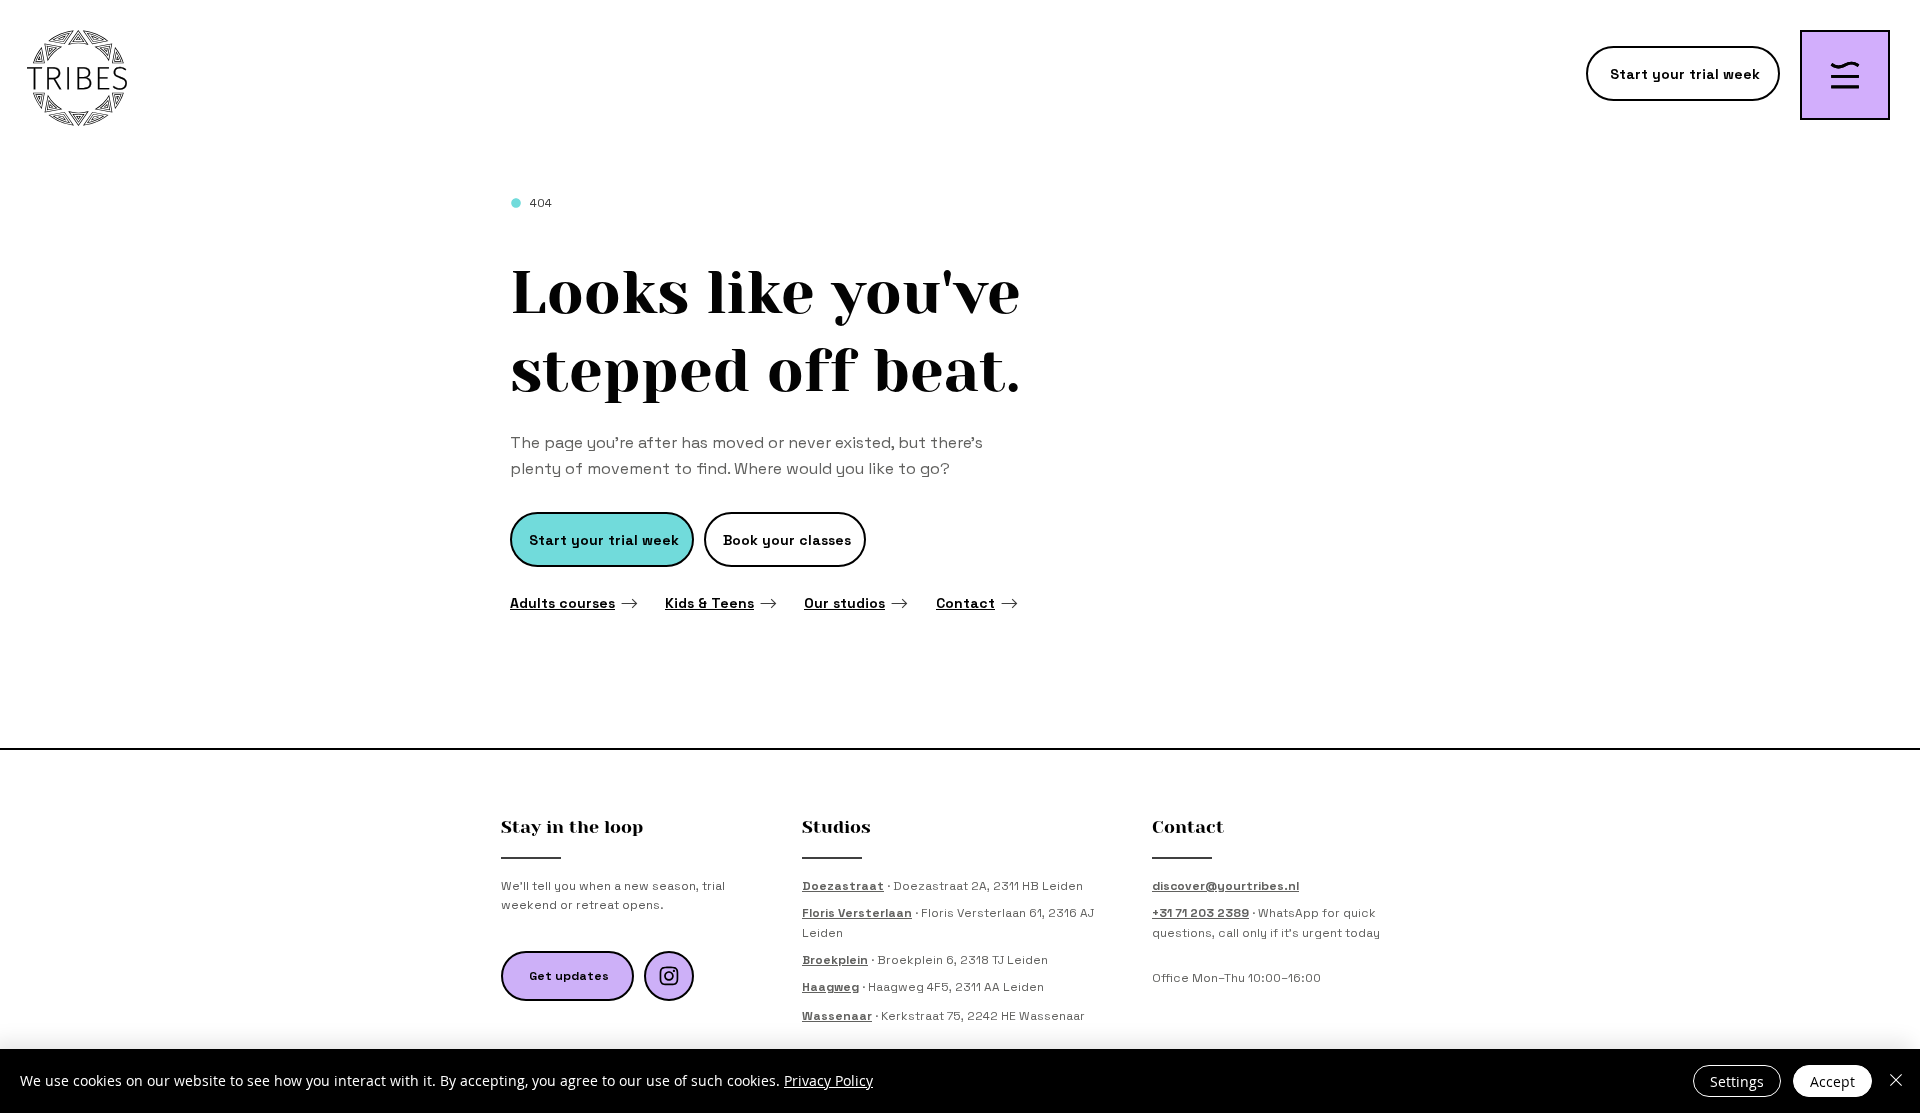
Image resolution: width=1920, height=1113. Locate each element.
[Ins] (669, 976)
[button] (1845, 75)
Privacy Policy (828, 1080)
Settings (1737, 1081)
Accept (1832, 1081)
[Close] (1896, 1081)
